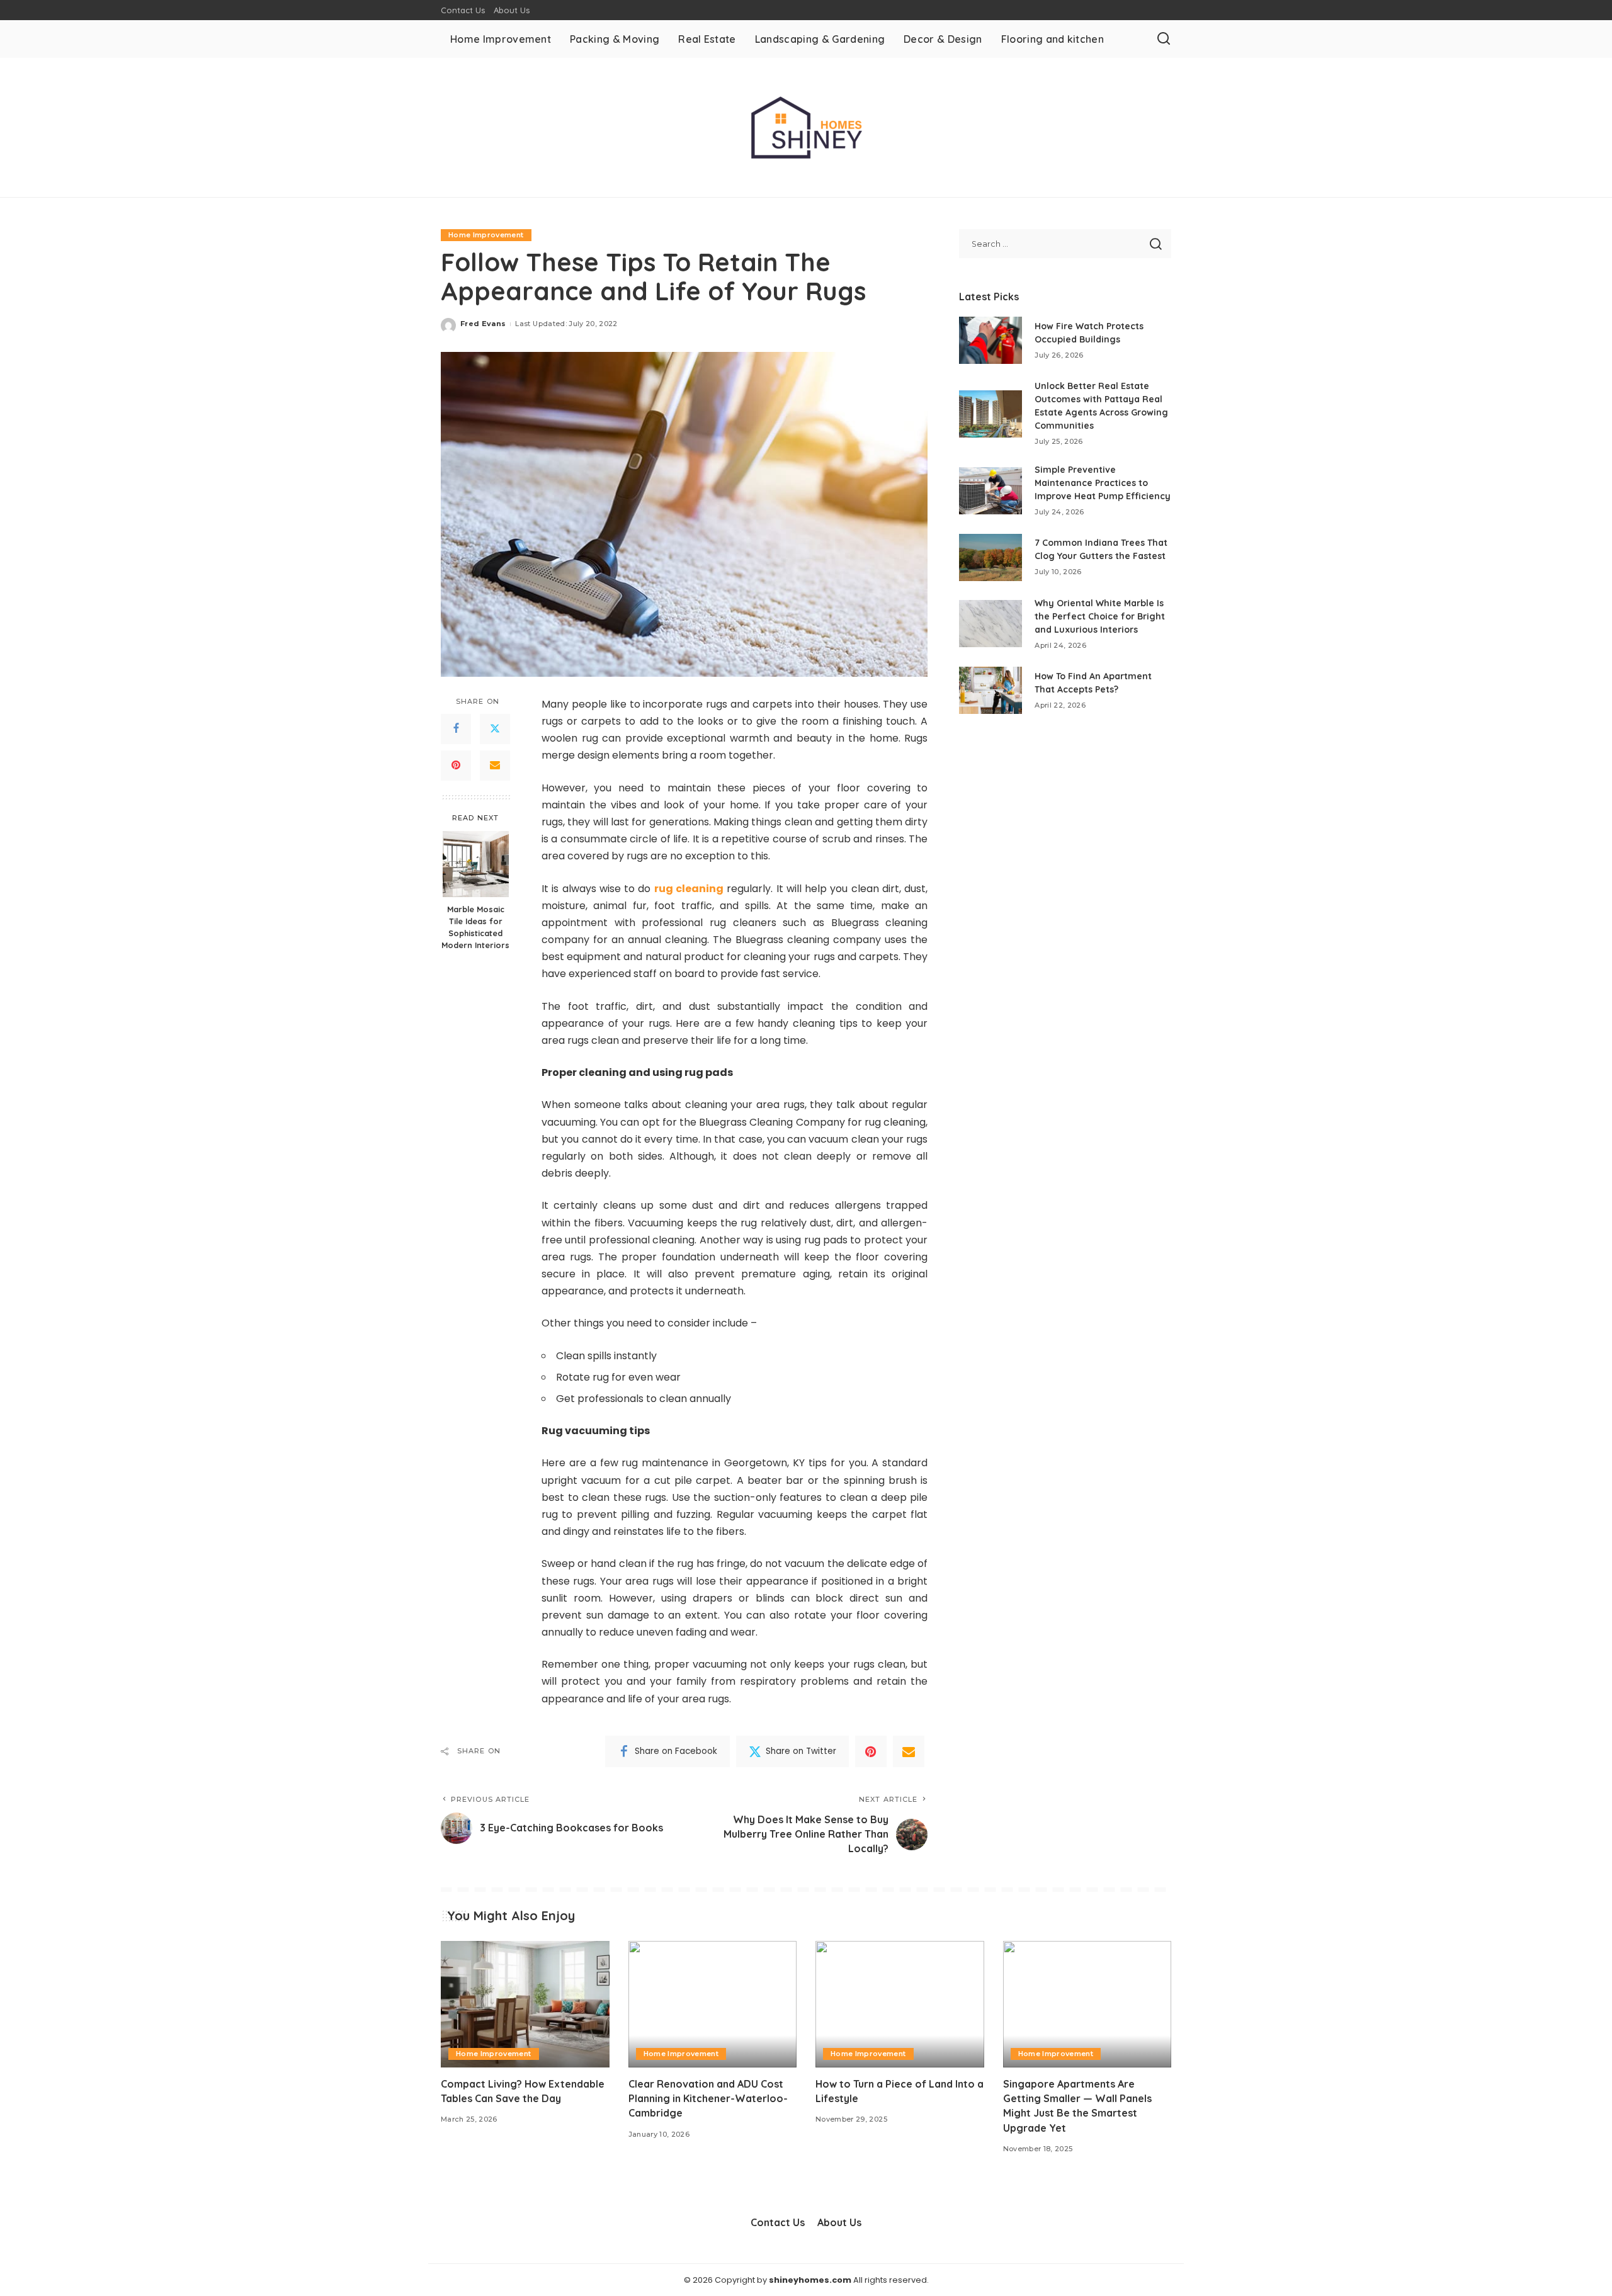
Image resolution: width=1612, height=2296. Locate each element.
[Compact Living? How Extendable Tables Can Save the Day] (525, 2004)
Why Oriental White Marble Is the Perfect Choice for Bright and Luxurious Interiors (1100, 616)
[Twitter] (495, 729)
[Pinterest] (456, 766)
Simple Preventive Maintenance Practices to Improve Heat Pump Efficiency (1103, 483)
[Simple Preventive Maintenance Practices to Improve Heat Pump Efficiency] (990, 491)
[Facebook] (456, 729)
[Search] (1164, 39)
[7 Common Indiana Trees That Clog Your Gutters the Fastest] (990, 557)
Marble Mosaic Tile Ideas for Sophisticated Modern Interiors (475, 927)
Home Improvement (486, 235)
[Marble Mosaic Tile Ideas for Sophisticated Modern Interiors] (476, 864)
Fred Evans (483, 324)
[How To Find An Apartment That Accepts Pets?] (990, 690)
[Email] (495, 766)
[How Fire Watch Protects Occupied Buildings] (990, 340)
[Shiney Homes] (806, 127)
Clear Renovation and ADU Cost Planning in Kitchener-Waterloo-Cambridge (708, 2098)
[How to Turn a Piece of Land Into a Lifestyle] (900, 2004)
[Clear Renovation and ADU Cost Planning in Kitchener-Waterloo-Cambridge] (713, 2004)
